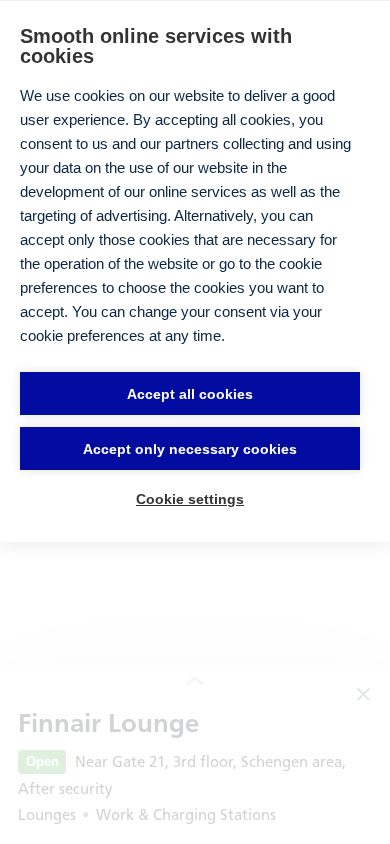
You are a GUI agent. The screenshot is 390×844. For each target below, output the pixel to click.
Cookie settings (190, 499)
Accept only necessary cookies (190, 449)
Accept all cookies (190, 394)
